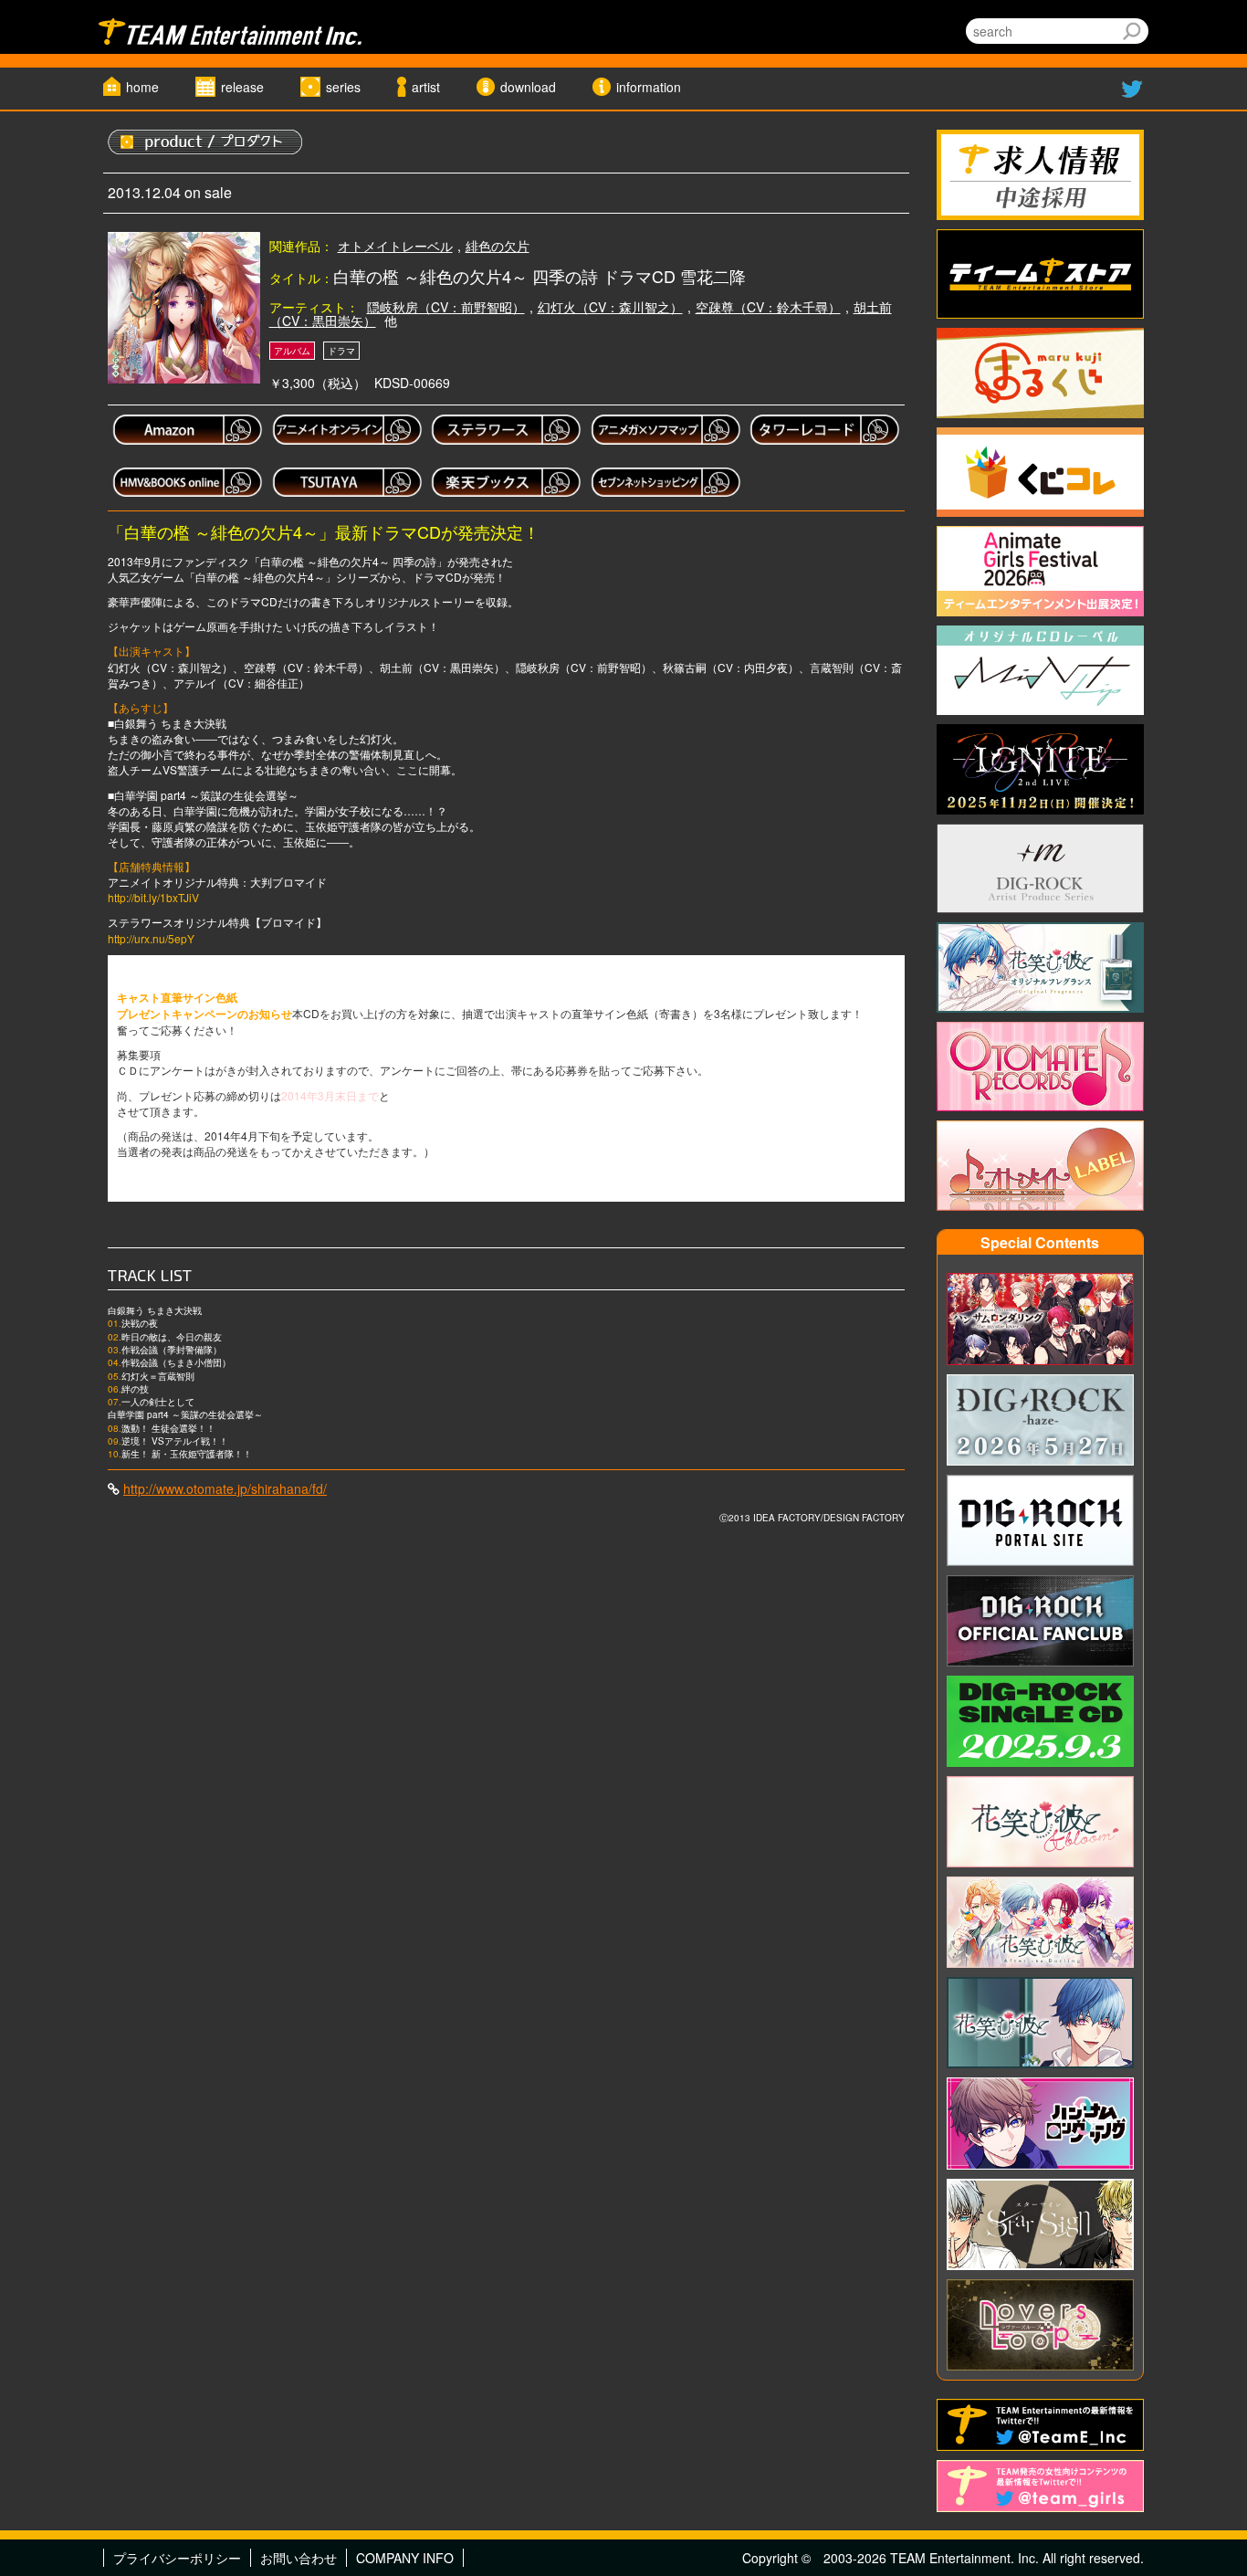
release (242, 87)
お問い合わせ (299, 2558)
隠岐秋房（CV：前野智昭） (446, 307)
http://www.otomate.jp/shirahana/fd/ (225, 1488)
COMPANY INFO (405, 2558)
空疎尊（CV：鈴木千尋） (768, 307)
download (528, 87)
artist (426, 87)
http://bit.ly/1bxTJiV (153, 897)
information (649, 87)
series (343, 87)
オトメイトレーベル (395, 246)
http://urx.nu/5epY (151, 938)
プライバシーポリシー (177, 2558)
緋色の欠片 (498, 246)
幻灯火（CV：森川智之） (610, 307)
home (142, 87)
